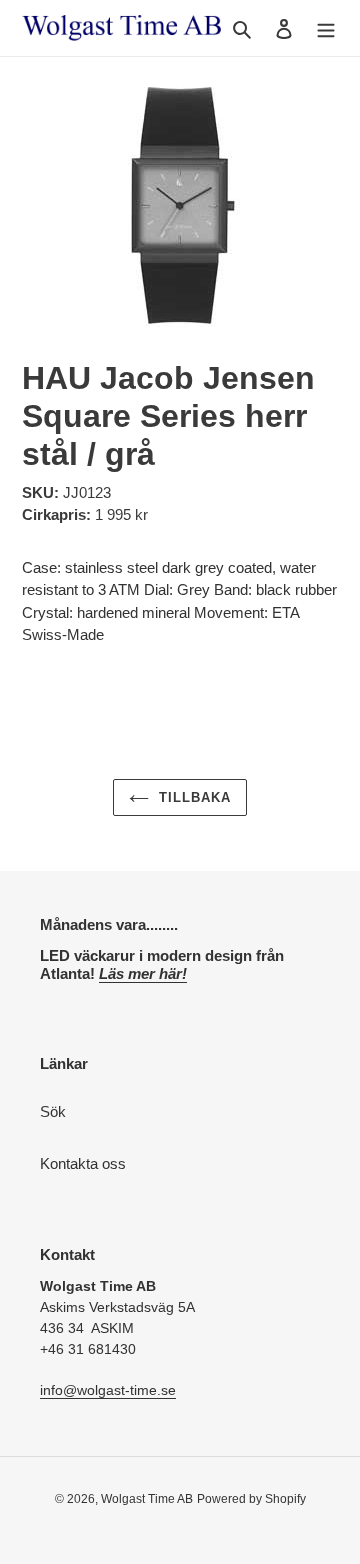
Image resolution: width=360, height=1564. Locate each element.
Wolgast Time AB (147, 1499)
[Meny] (326, 28)
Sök (53, 1111)
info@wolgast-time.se (108, 1390)
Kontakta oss (83, 1163)
